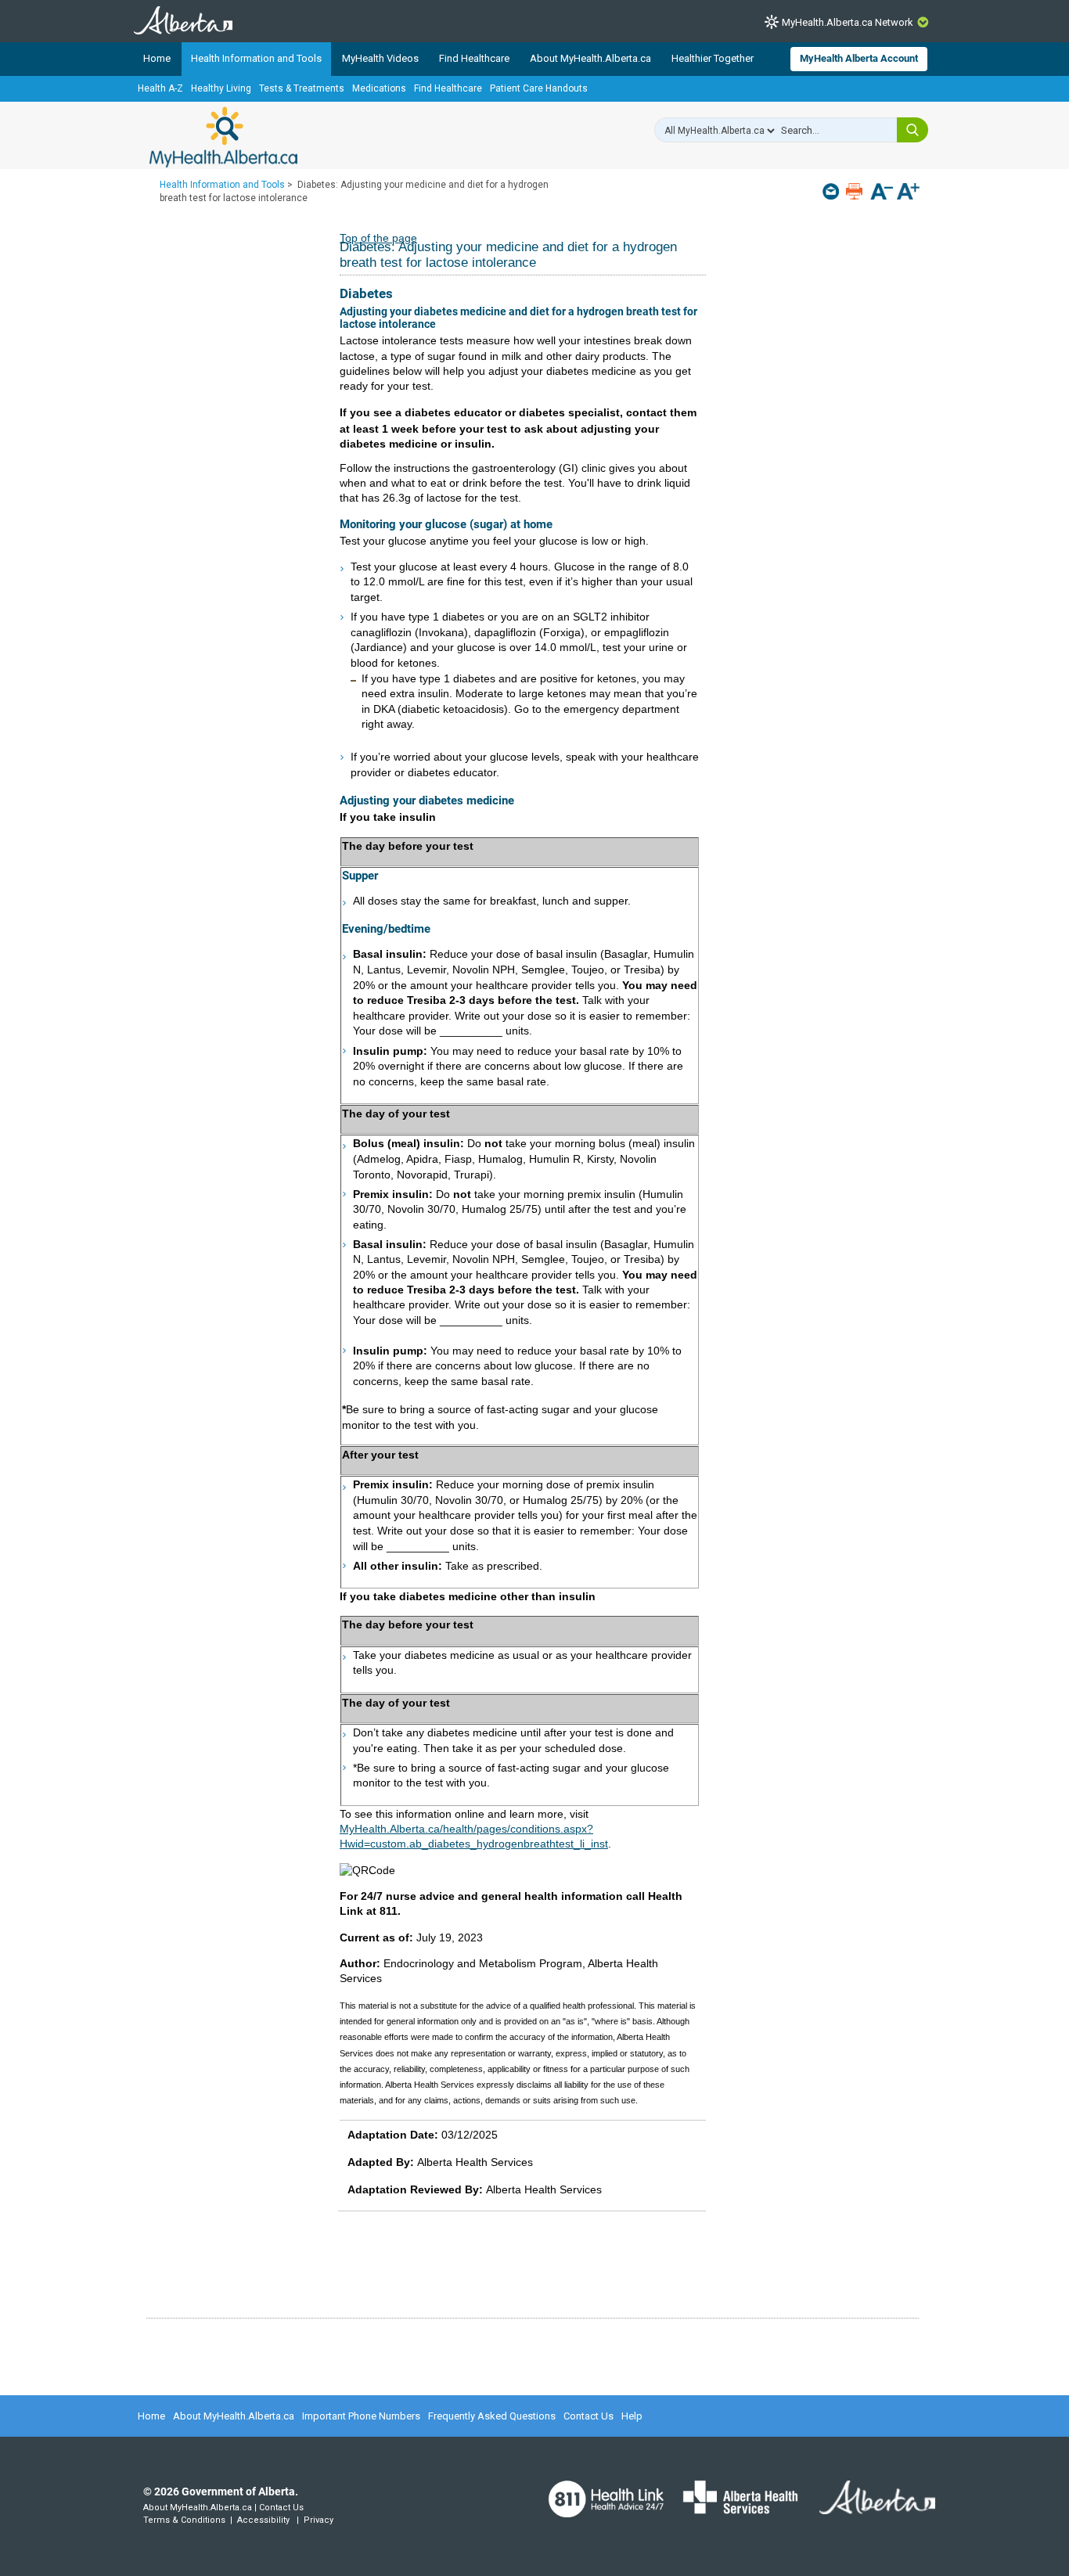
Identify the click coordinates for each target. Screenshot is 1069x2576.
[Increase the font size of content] (908, 193)
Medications (379, 88)
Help (632, 2416)
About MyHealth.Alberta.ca (590, 58)
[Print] (856, 191)
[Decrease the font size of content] (882, 193)
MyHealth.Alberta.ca (223, 137)
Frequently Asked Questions (492, 2416)
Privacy (319, 2520)
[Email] (832, 191)
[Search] (912, 130)
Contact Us (588, 2416)
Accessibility (263, 2520)
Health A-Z (160, 88)
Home (157, 58)
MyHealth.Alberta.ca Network (848, 22)
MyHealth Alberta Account (859, 58)
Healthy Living (221, 88)
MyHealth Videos (380, 58)
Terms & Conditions (184, 2520)
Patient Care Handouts (539, 88)
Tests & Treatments (302, 88)
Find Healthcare (474, 58)
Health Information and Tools (256, 58)
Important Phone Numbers (361, 2416)
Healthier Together (713, 58)
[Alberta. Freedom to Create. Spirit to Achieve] (868, 2507)
